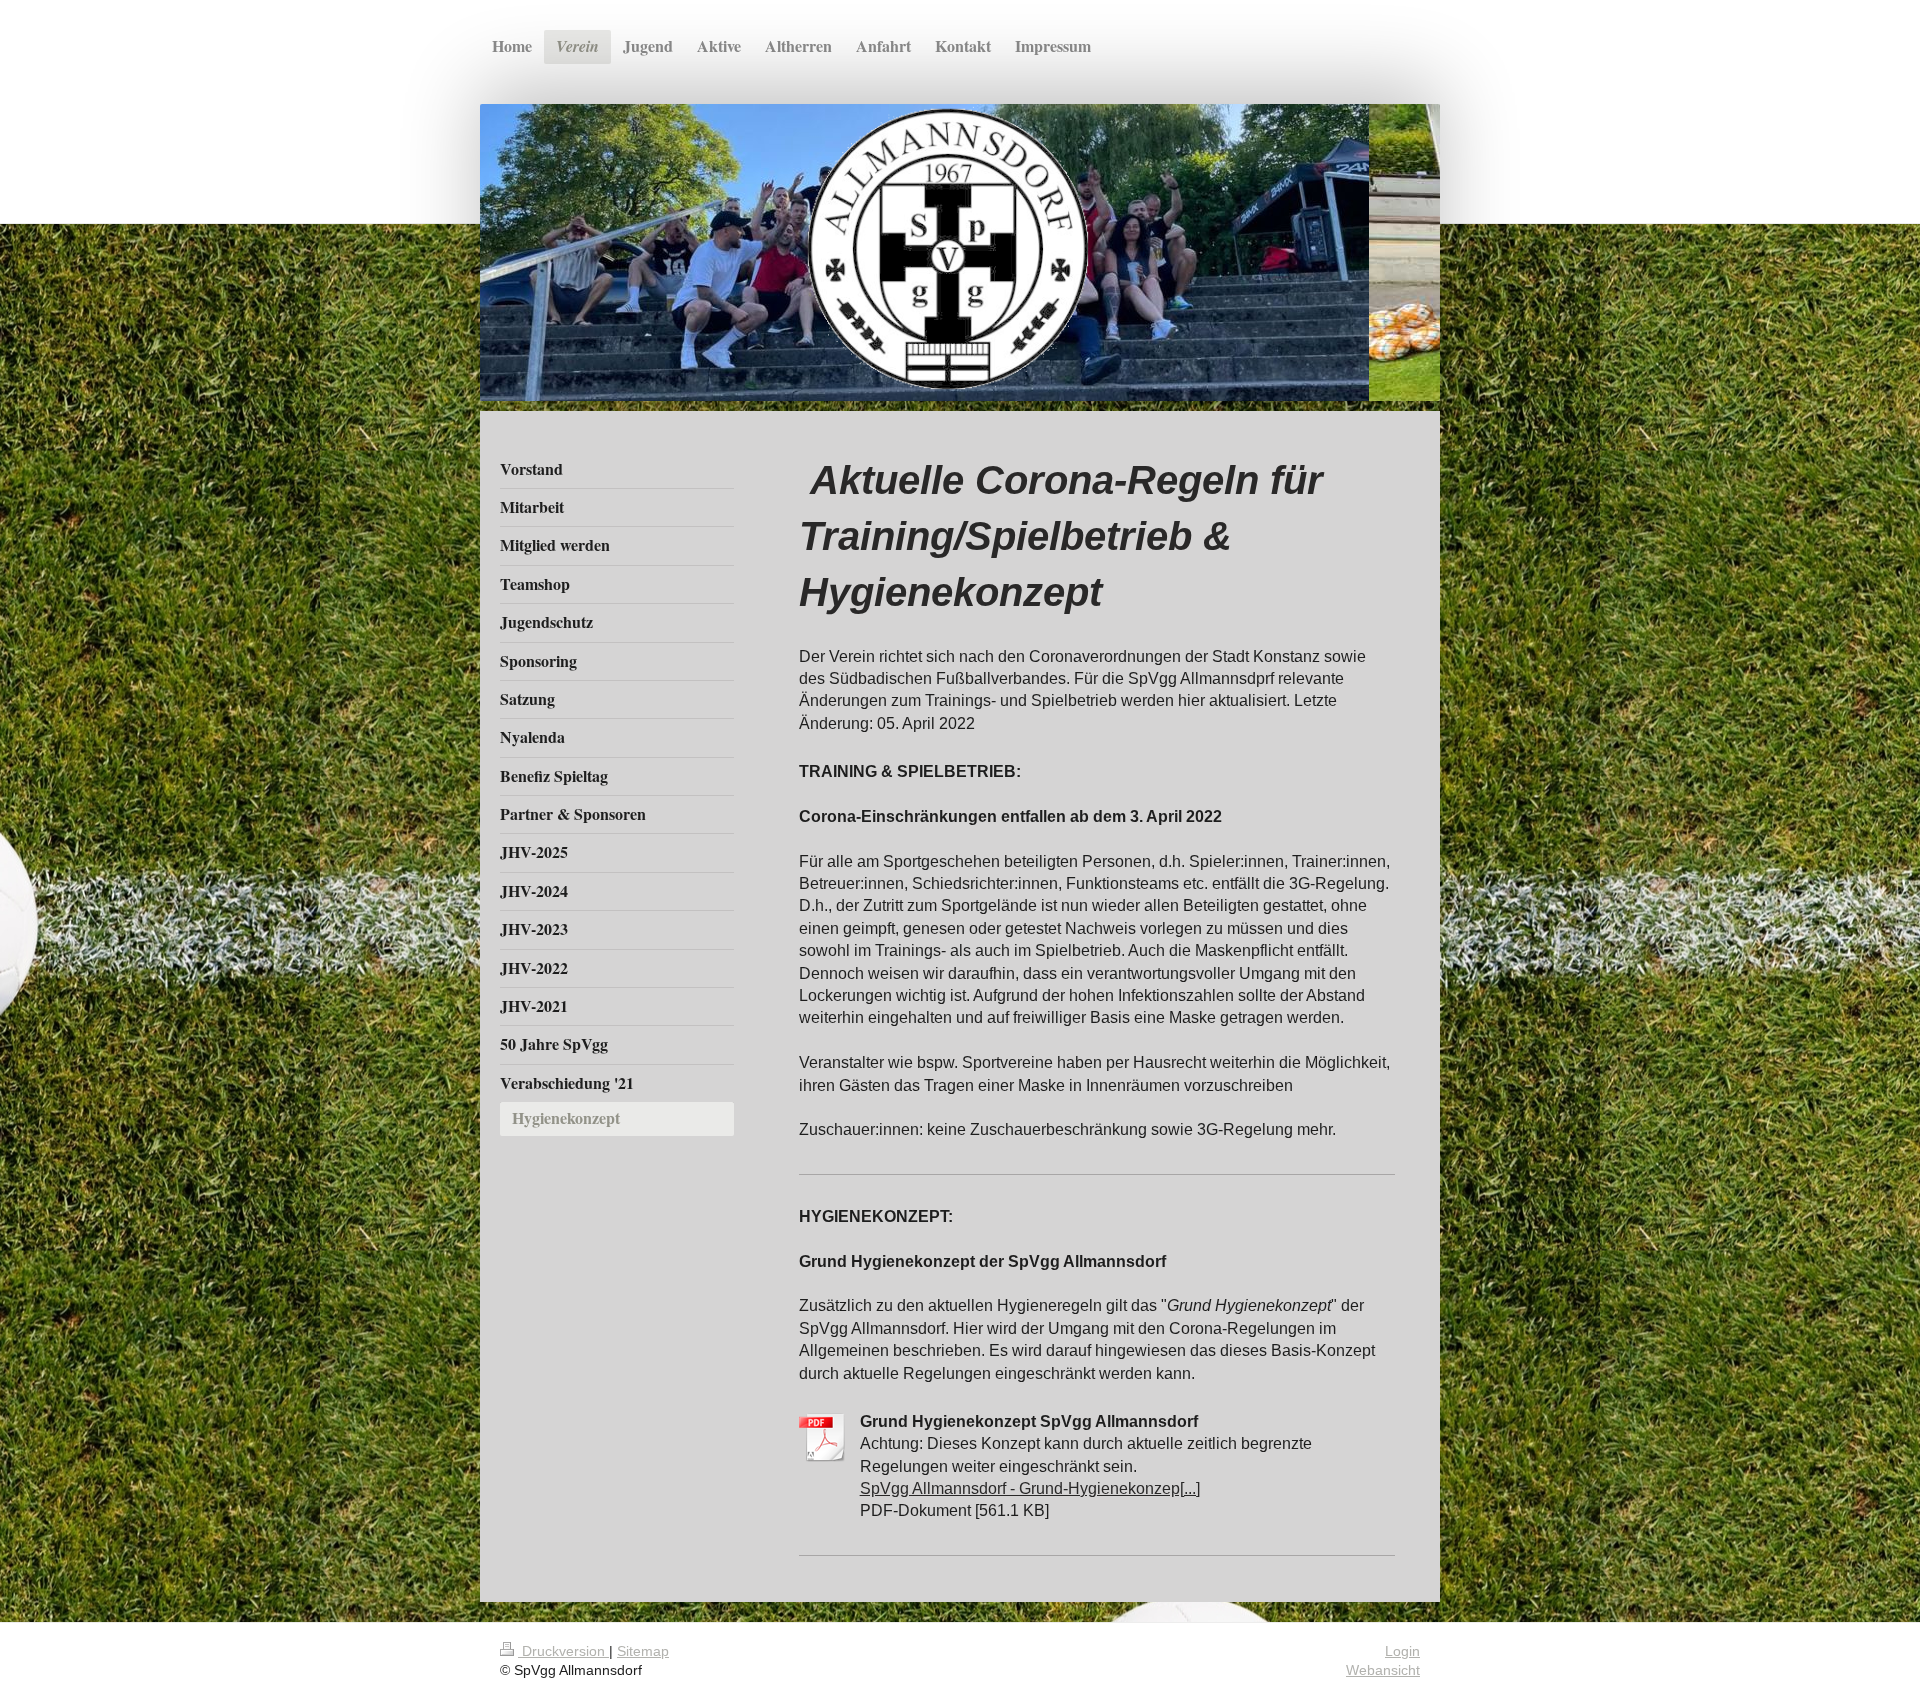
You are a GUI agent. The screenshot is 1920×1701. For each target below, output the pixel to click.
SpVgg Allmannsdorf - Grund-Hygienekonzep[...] (1030, 1488)
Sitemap (643, 1651)
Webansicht (1383, 1670)
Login (1402, 1651)
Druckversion (563, 1651)
